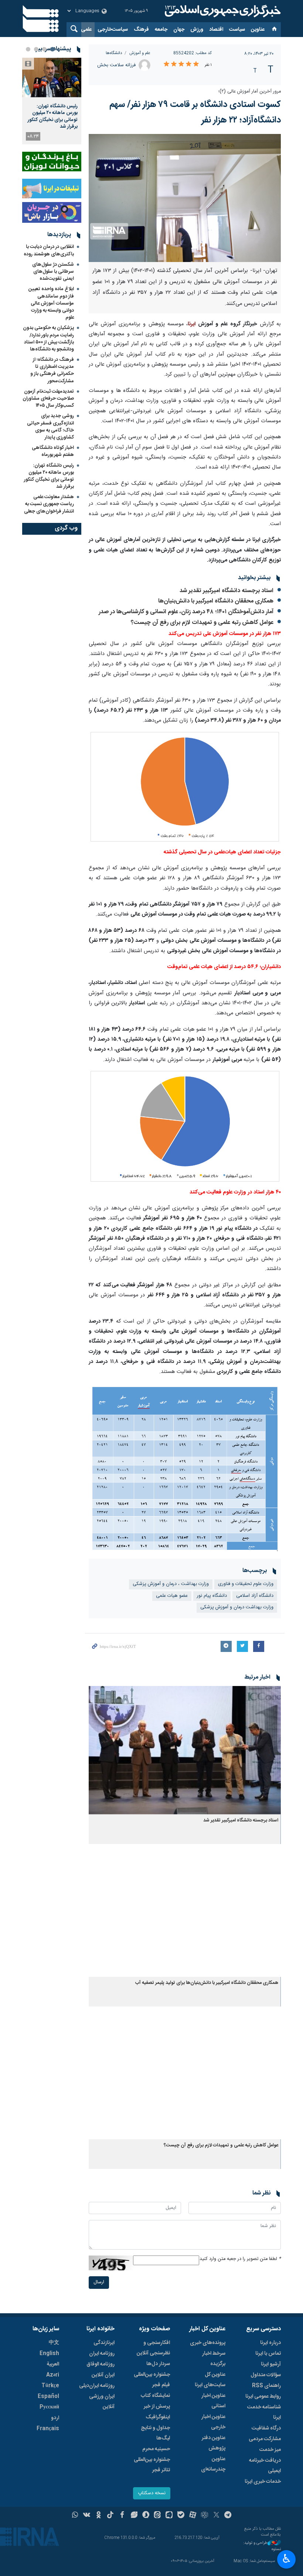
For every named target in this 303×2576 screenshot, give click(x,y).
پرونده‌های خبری (208, 2343)
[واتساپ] (75, 2516)
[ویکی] (87, 2516)
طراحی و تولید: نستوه (262, 2546)
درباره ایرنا (270, 2343)
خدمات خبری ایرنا (263, 2482)
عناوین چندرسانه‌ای (213, 2464)
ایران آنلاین (103, 2375)
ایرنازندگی (104, 2343)
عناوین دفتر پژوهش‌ (214, 2443)
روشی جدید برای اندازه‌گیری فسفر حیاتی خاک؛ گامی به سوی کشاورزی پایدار (50, 427)
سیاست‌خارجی (113, 30)
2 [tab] (44, 49)
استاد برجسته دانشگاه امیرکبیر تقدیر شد (227, 591)
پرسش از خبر (157, 2407)
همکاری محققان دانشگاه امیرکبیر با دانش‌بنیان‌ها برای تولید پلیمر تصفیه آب (207, 1983)
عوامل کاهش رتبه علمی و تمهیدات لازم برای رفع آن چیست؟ (202, 623)
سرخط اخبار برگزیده (214, 2359)
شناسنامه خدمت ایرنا (264, 2412)
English (49, 2354)
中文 (54, 2343)
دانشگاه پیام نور (212, 1596)
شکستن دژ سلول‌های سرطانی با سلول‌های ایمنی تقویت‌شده (53, 272)
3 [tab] (36, 49)
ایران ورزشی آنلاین (102, 2402)
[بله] (181, 2516)
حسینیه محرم (156, 2449)
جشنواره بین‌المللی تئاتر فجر (152, 2465)
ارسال (99, 2282)
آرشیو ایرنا (271, 2364)
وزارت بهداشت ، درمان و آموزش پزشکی (171, 1584)
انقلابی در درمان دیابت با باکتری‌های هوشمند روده (49, 250)
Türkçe (50, 2386)
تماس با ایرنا (268, 2354)
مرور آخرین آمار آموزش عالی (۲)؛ (249, 92)
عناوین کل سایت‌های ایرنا (210, 2380)
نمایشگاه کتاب (155, 2396)
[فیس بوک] (122, 2516)
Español (48, 2397)
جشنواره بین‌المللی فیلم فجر (152, 2380)
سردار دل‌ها (158, 2364)
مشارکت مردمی (265, 2439)
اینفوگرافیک (158, 2417)
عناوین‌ (258, 30)
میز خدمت (270, 2450)
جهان (179, 30)
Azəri (53, 2375)
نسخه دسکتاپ (152, 2493)
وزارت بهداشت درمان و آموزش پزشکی (237, 1607)
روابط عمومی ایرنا (263, 2397)
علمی (86, 30)
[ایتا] (158, 2516)
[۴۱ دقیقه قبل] (52, 78)
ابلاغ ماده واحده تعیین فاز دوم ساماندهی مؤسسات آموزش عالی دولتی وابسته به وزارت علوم (51, 303)
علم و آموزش (140, 53)
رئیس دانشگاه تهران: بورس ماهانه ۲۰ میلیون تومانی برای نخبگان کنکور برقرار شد (53, 116)
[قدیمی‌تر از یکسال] (185, 1750)
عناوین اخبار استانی (213, 2401)
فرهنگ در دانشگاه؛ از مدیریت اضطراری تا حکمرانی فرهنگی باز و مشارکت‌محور (52, 370)
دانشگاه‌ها (114, 53)
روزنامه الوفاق (101, 2364)
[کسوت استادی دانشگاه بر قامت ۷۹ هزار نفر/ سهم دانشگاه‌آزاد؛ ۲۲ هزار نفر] (185, 198)
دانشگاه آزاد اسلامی (255, 1596)
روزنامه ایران (102, 2354)
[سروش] (146, 2516)
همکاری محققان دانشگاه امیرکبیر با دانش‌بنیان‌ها (216, 601)
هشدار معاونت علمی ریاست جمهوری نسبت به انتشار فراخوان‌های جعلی (49, 504)
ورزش (197, 30)
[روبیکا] (205, 2516)
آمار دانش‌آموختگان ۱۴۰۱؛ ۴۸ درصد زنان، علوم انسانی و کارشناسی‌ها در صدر (186, 612)
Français (48, 2429)
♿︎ (287, 2559)
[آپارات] (193, 2516)
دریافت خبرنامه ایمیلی (265, 2466)
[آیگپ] (169, 2516)
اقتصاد (216, 30)
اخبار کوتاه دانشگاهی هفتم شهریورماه (53, 451)
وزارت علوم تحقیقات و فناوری (246, 1584)
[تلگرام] (228, 2516)
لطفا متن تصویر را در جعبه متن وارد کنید (240, 2259)
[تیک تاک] (110, 2516)
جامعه (161, 30)
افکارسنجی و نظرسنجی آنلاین (153, 2348)
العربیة (53, 2364)
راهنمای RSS (266, 2386)
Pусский (49, 2407)
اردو (55, 2418)
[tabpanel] (52, 101)
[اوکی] (98, 2516)
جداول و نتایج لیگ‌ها (155, 2433)
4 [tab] (28, 49)
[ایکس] (216, 2516)
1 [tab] (52, 49)
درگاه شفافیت (266, 2428)
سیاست (237, 30)
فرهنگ (141, 30)
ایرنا (222, 11)
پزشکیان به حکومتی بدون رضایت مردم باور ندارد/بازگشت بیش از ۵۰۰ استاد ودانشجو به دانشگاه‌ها (48, 339)
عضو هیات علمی (172, 1596)
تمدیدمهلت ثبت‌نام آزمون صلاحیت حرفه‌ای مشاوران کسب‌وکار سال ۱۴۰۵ (48, 399)
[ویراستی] (134, 2516)
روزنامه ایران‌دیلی (97, 2386)
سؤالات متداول (266, 2375)
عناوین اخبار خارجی (213, 2422)
